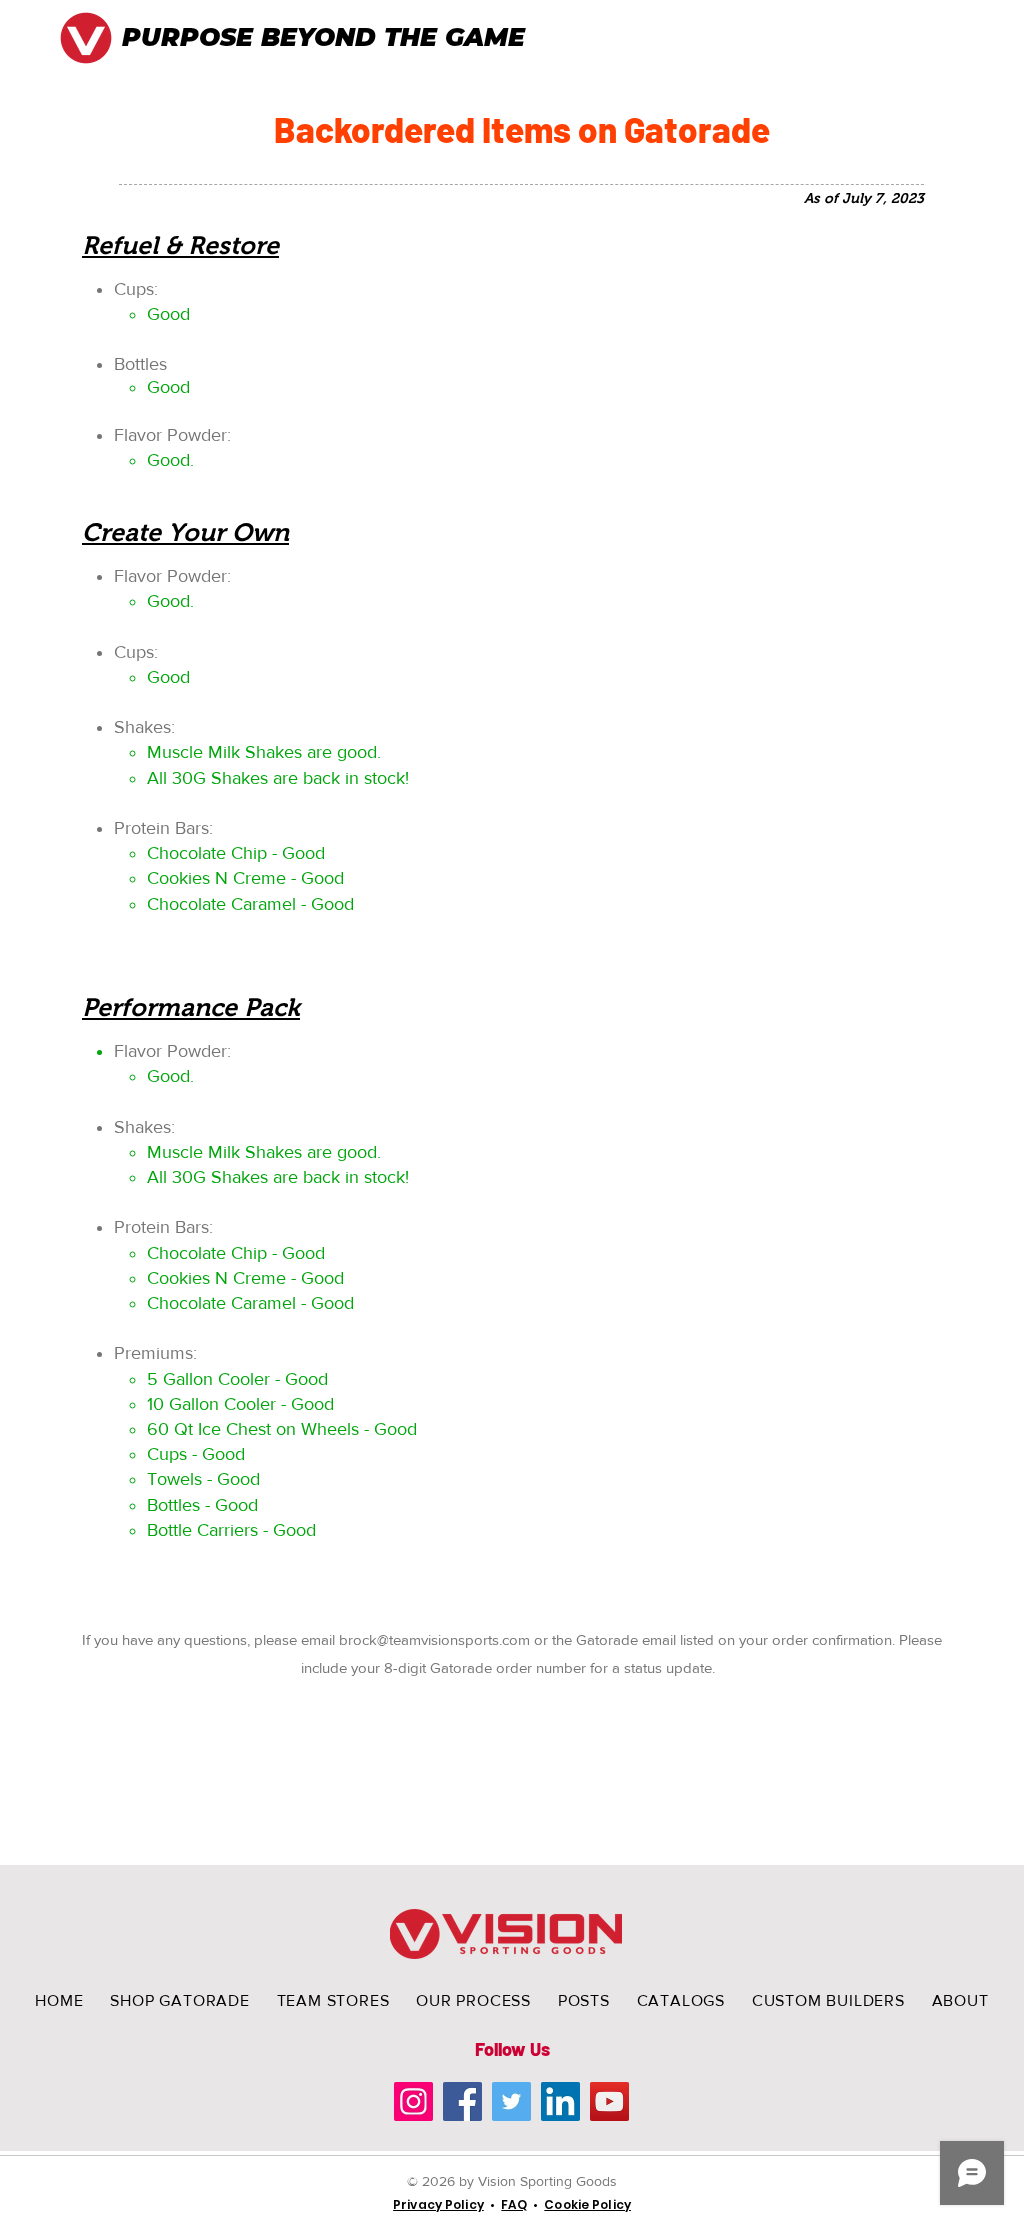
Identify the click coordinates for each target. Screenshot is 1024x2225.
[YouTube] (609, 2101)
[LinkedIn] (560, 2101)
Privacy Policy (438, 2204)
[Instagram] (413, 2101)
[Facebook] (462, 2101)
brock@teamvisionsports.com (434, 1639)
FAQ (513, 2204)
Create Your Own (185, 532)
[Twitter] (511, 2101)
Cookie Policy (587, 2204)
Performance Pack (191, 1007)
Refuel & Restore (180, 245)
